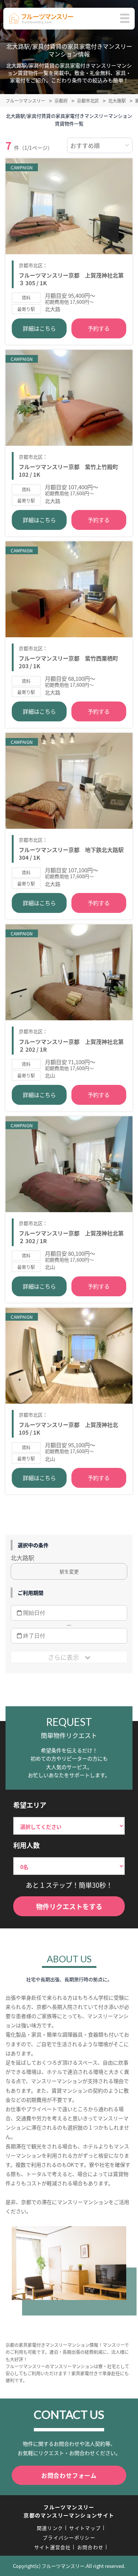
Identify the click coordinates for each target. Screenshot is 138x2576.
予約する (99, 328)
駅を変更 (69, 1571)
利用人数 (26, 1845)
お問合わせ (91, 2547)
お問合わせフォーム (69, 2475)
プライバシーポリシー (69, 2537)
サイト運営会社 (53, 2547)
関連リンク (50, 2528)
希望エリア (30, 1805)
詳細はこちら (39, 328)
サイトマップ (85, 2528)
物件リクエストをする (69, 1906)
